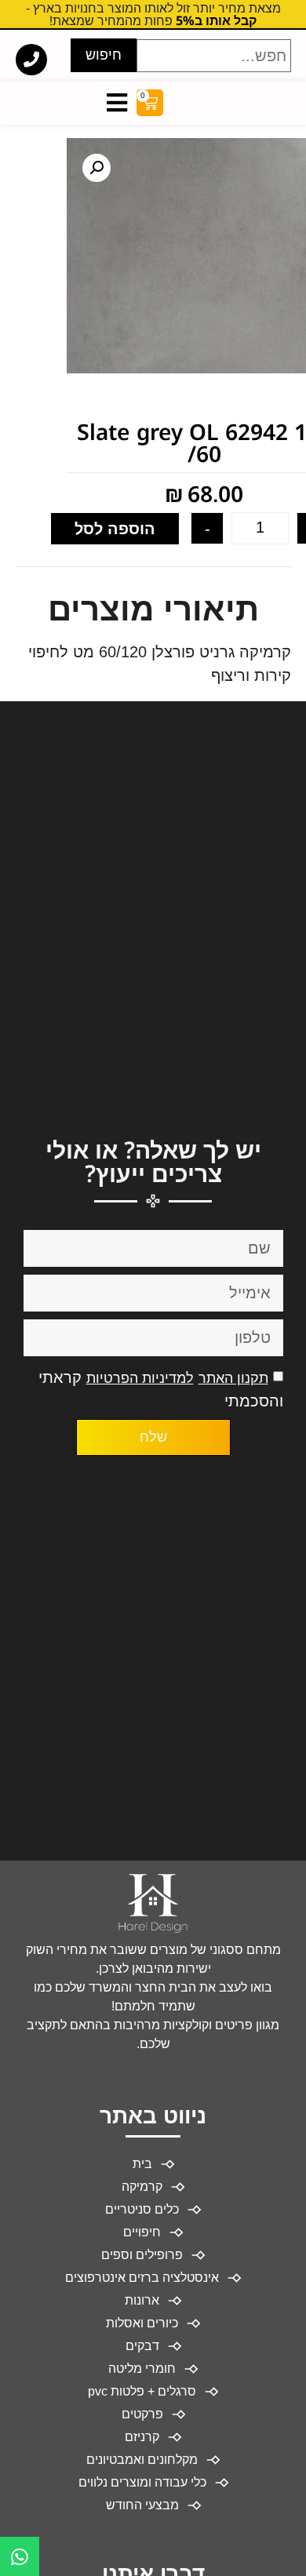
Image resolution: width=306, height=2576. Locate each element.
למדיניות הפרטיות (140, 1378)
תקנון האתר (233, 1378)
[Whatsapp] (20, 2556)
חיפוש (104, 55)
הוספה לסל (115, 529)
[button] (97, 168)
